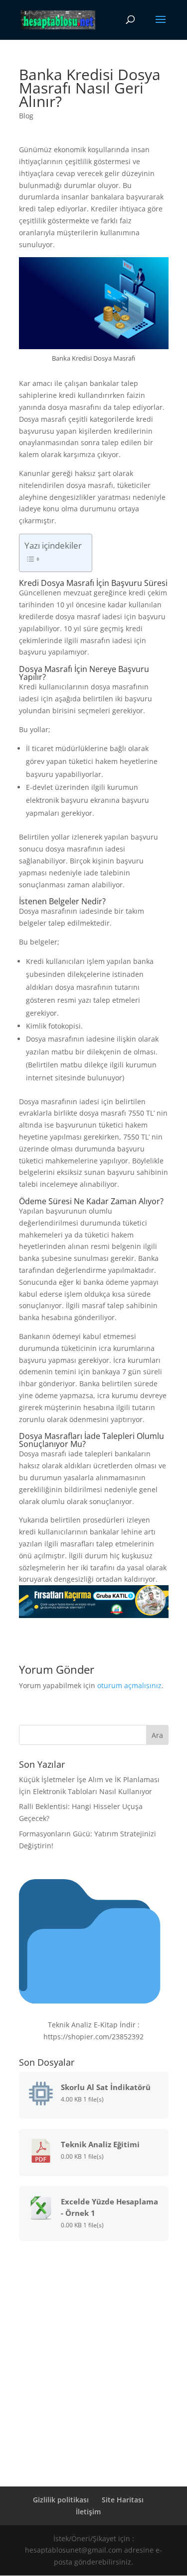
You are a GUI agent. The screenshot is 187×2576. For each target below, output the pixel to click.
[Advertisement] (93, 2349)
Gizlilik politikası (61, 2500)
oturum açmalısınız (129, 1685)
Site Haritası (123, 2500)
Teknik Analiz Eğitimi (100, 2144)
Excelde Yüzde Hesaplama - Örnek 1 (109, 2207)
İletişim (88, 2512)
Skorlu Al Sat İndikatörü (106, 2087)
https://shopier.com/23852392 (93, 2037)
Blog (26, 116)
